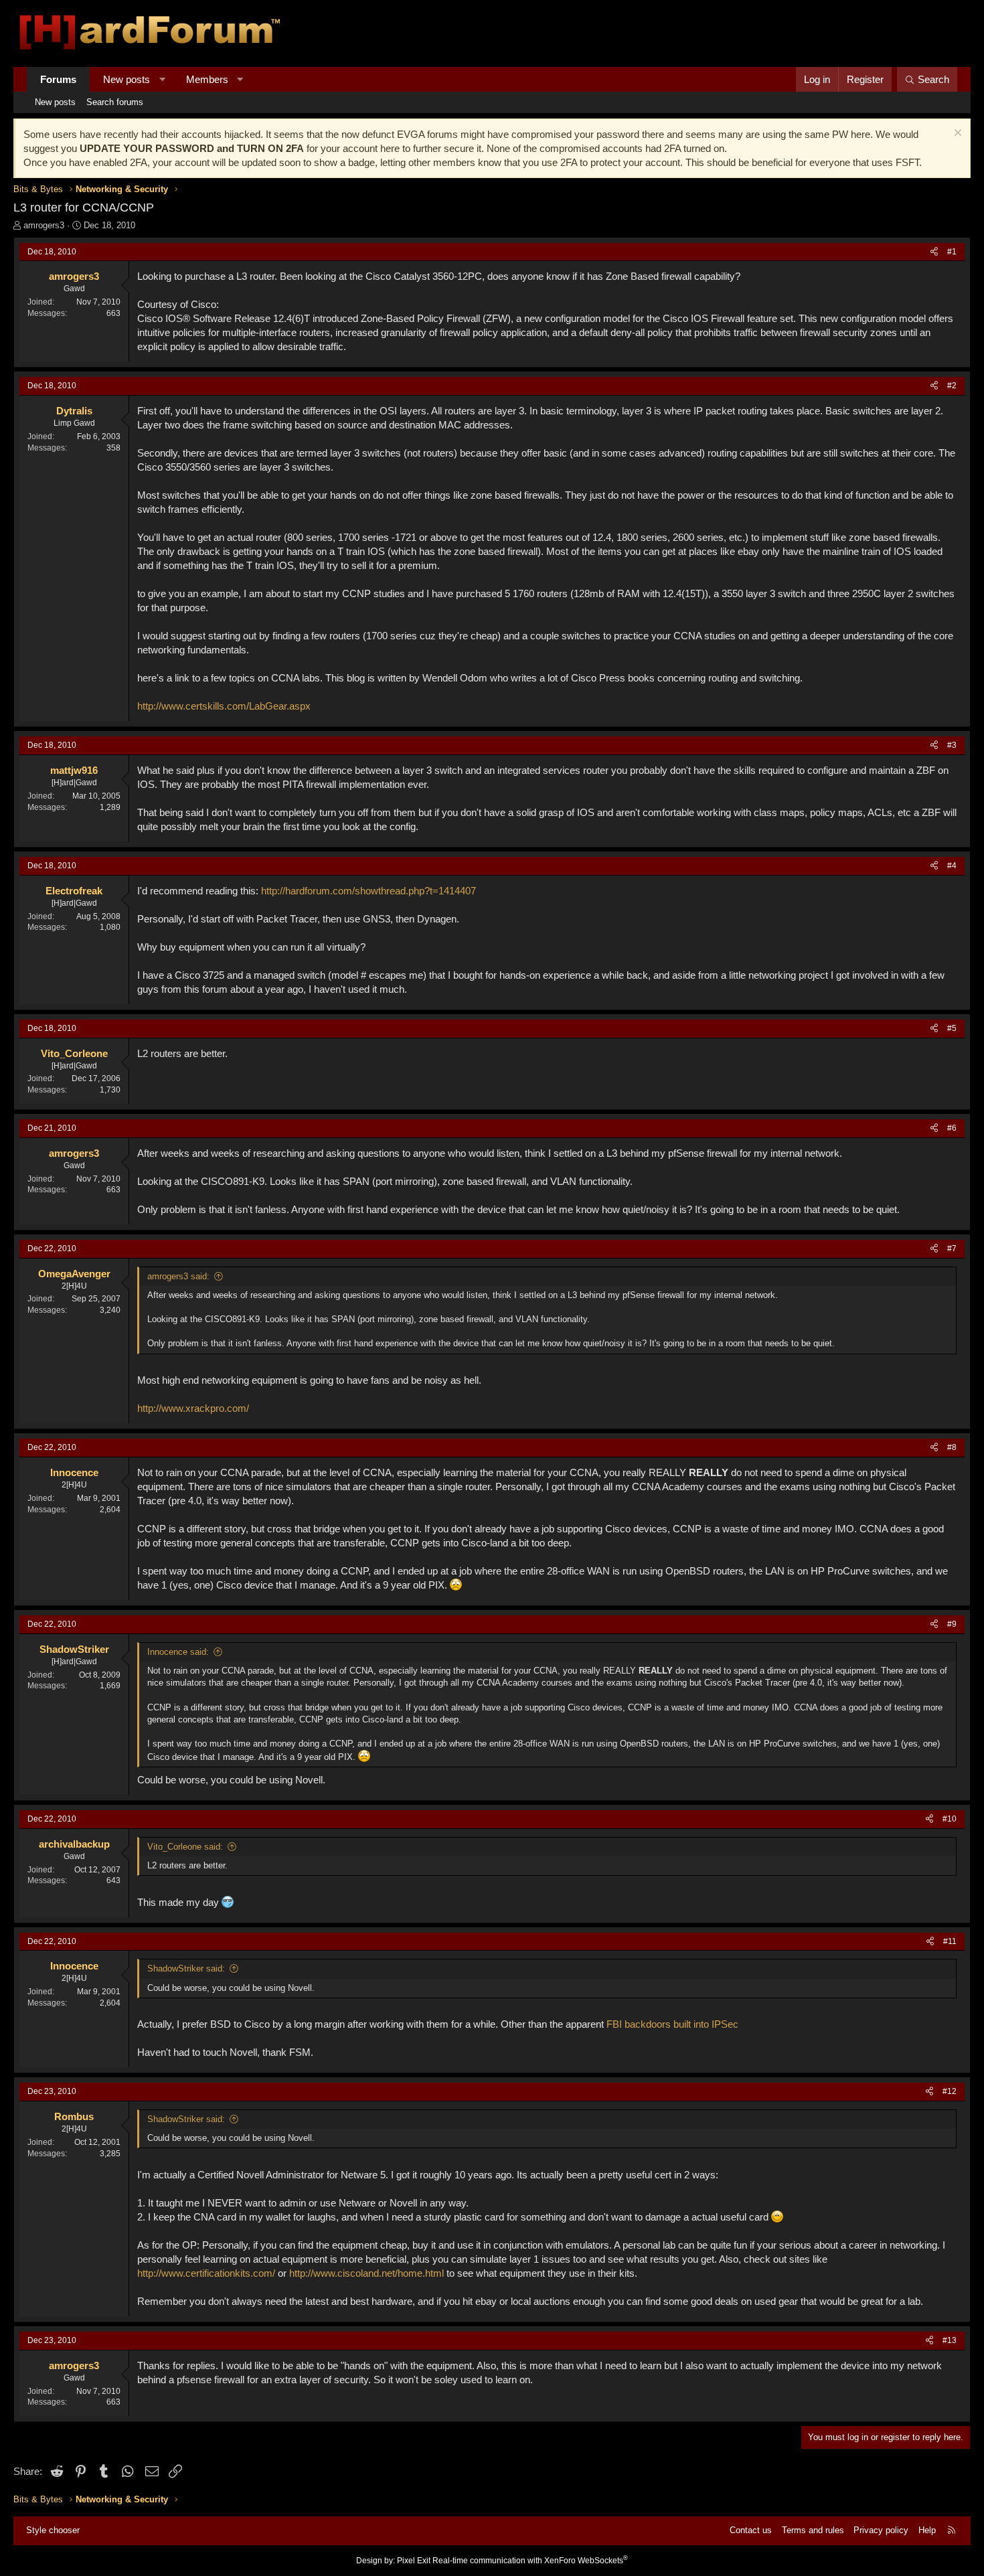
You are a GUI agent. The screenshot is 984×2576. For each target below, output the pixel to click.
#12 (950, 2091)
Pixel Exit (414, 2561)
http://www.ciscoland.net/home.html (366, 2273)
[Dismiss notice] (956, 134)
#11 (950, 1941)
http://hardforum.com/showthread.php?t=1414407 (368, 891)
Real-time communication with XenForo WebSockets (530, 2561)
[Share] (934, 252)
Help (927, 2530)
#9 (952, 1624)
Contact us (751, 2530)
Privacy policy (881, 2530)
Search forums (115, 102)
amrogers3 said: (178, 1276)
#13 (950, 2340)
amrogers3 (44, 225)
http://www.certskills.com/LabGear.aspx (224, 706)
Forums (58, 79)
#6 (952, 1128)
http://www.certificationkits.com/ (206, 2273)
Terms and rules (813, 2530)
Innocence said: (178, 1652)
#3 (952, 745)
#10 (950, 1819)
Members (207, 79)
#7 (952, 1249)
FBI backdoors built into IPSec (672, 2024)
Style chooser (53, 2530)
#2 (952, 386)
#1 (952, 252)
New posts (127, 79)
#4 (952, 866)
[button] (162, 79)
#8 (952, 1447)
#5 (952, 1028)
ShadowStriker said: (186, 1968)
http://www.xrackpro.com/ (193, 1408)
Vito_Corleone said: (185, 1847)
